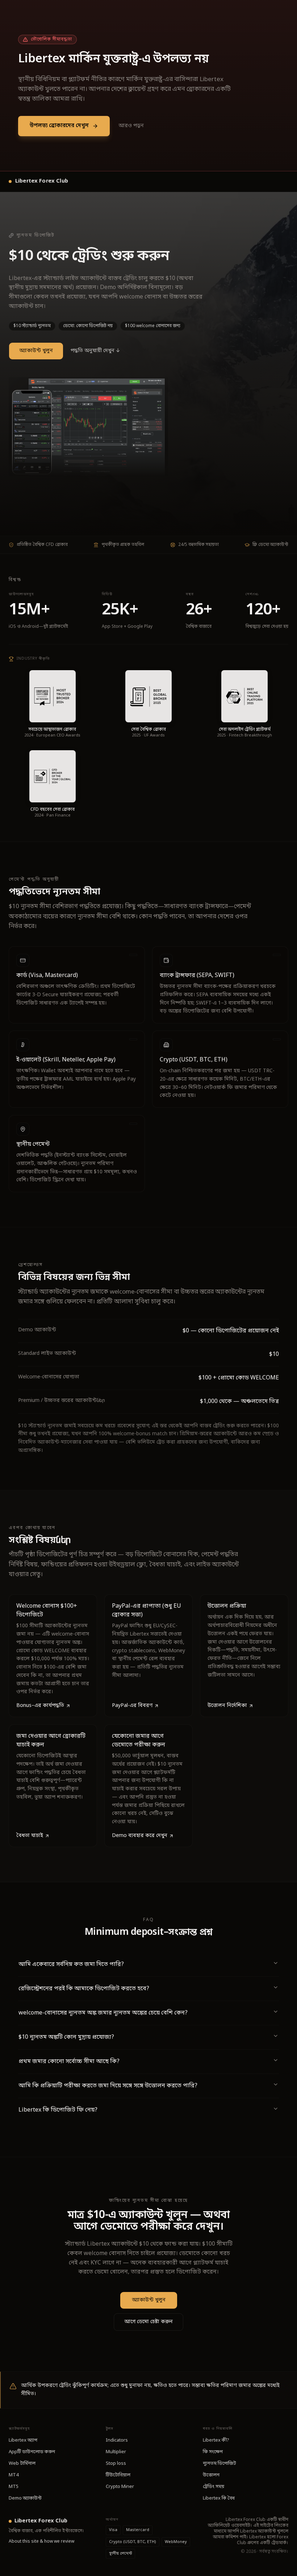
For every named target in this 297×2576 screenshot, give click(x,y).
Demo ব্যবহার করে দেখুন (140, 1836)
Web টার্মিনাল (22, 2464)
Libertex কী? (216, 2440)
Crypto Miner (120, 2487)
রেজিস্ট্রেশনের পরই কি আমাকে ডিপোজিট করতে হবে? (84, 1989)
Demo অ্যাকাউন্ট (25, 2498)
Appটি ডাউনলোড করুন (32, 2452)
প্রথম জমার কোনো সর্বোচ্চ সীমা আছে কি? (69, 2062)
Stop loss (116, 2464)
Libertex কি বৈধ (219, 2498)
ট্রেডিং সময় (214, 2487)
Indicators (117, 2440)
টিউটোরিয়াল (118, 2475)
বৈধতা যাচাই (30, 1836)
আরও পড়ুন (131, 126)
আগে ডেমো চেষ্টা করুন (148, 2322)
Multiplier (116, 2452)
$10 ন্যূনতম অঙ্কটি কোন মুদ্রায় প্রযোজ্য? (66, 2037)
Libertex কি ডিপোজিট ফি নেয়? (58, 2110)
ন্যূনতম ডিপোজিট (219, 2464)
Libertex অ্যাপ (23, 2440)
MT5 (14, 2487)
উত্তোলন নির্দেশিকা (227, 1706)
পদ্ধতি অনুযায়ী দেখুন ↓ (95, 351)
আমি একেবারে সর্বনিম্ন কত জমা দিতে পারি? (71, 1965)
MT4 (14, 2475)
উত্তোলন (211, 2475)
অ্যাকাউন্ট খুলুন (36, 351)
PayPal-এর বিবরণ (132, 1706)
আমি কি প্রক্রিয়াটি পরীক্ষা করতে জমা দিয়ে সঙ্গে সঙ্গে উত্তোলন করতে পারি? (108, 2086)
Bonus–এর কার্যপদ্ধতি (40, 1706)
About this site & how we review (41, 2542)
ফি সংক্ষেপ (213, 2452)
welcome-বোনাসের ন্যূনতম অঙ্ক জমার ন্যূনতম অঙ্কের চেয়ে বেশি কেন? (103, 2013)
